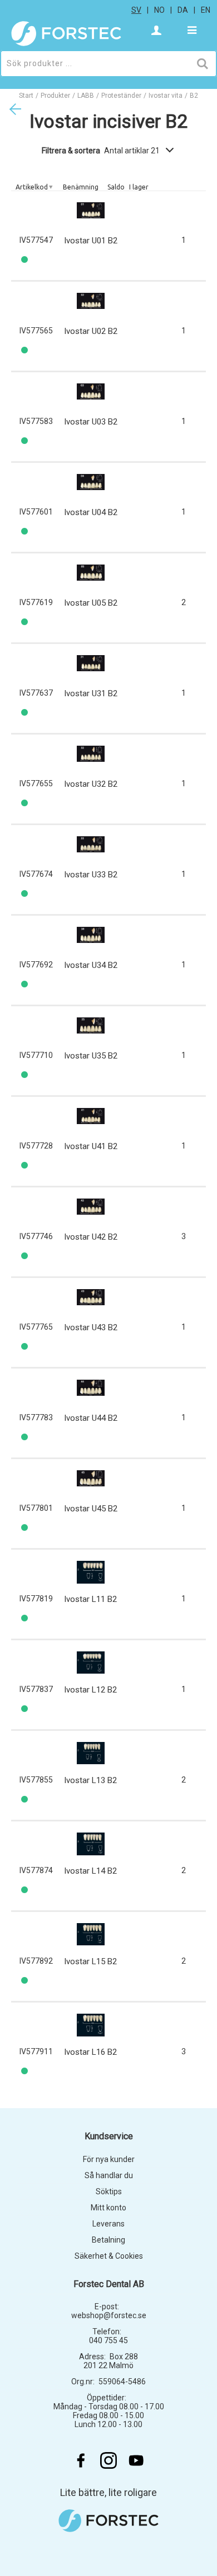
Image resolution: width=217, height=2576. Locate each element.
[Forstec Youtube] (136, 2460)
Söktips (109, 2191)
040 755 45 (108, 2340)
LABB (86, 96)
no (159, 10)
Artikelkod (32, 187)
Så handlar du (109, 2175)
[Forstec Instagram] (108, 2460)
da (183, 10)
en (206, 10)
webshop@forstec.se (109, 2315)
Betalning (108, 2240)
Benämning (81, 187)
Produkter (55, 96)
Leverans (108, 2224)
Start (26, 96)
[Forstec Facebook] (81, 2460)
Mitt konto (108, 2208)
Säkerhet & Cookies (109, 2256)
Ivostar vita (166, 96)
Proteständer (121, 96)
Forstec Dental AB (109, 2284)
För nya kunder (109, 2159)
